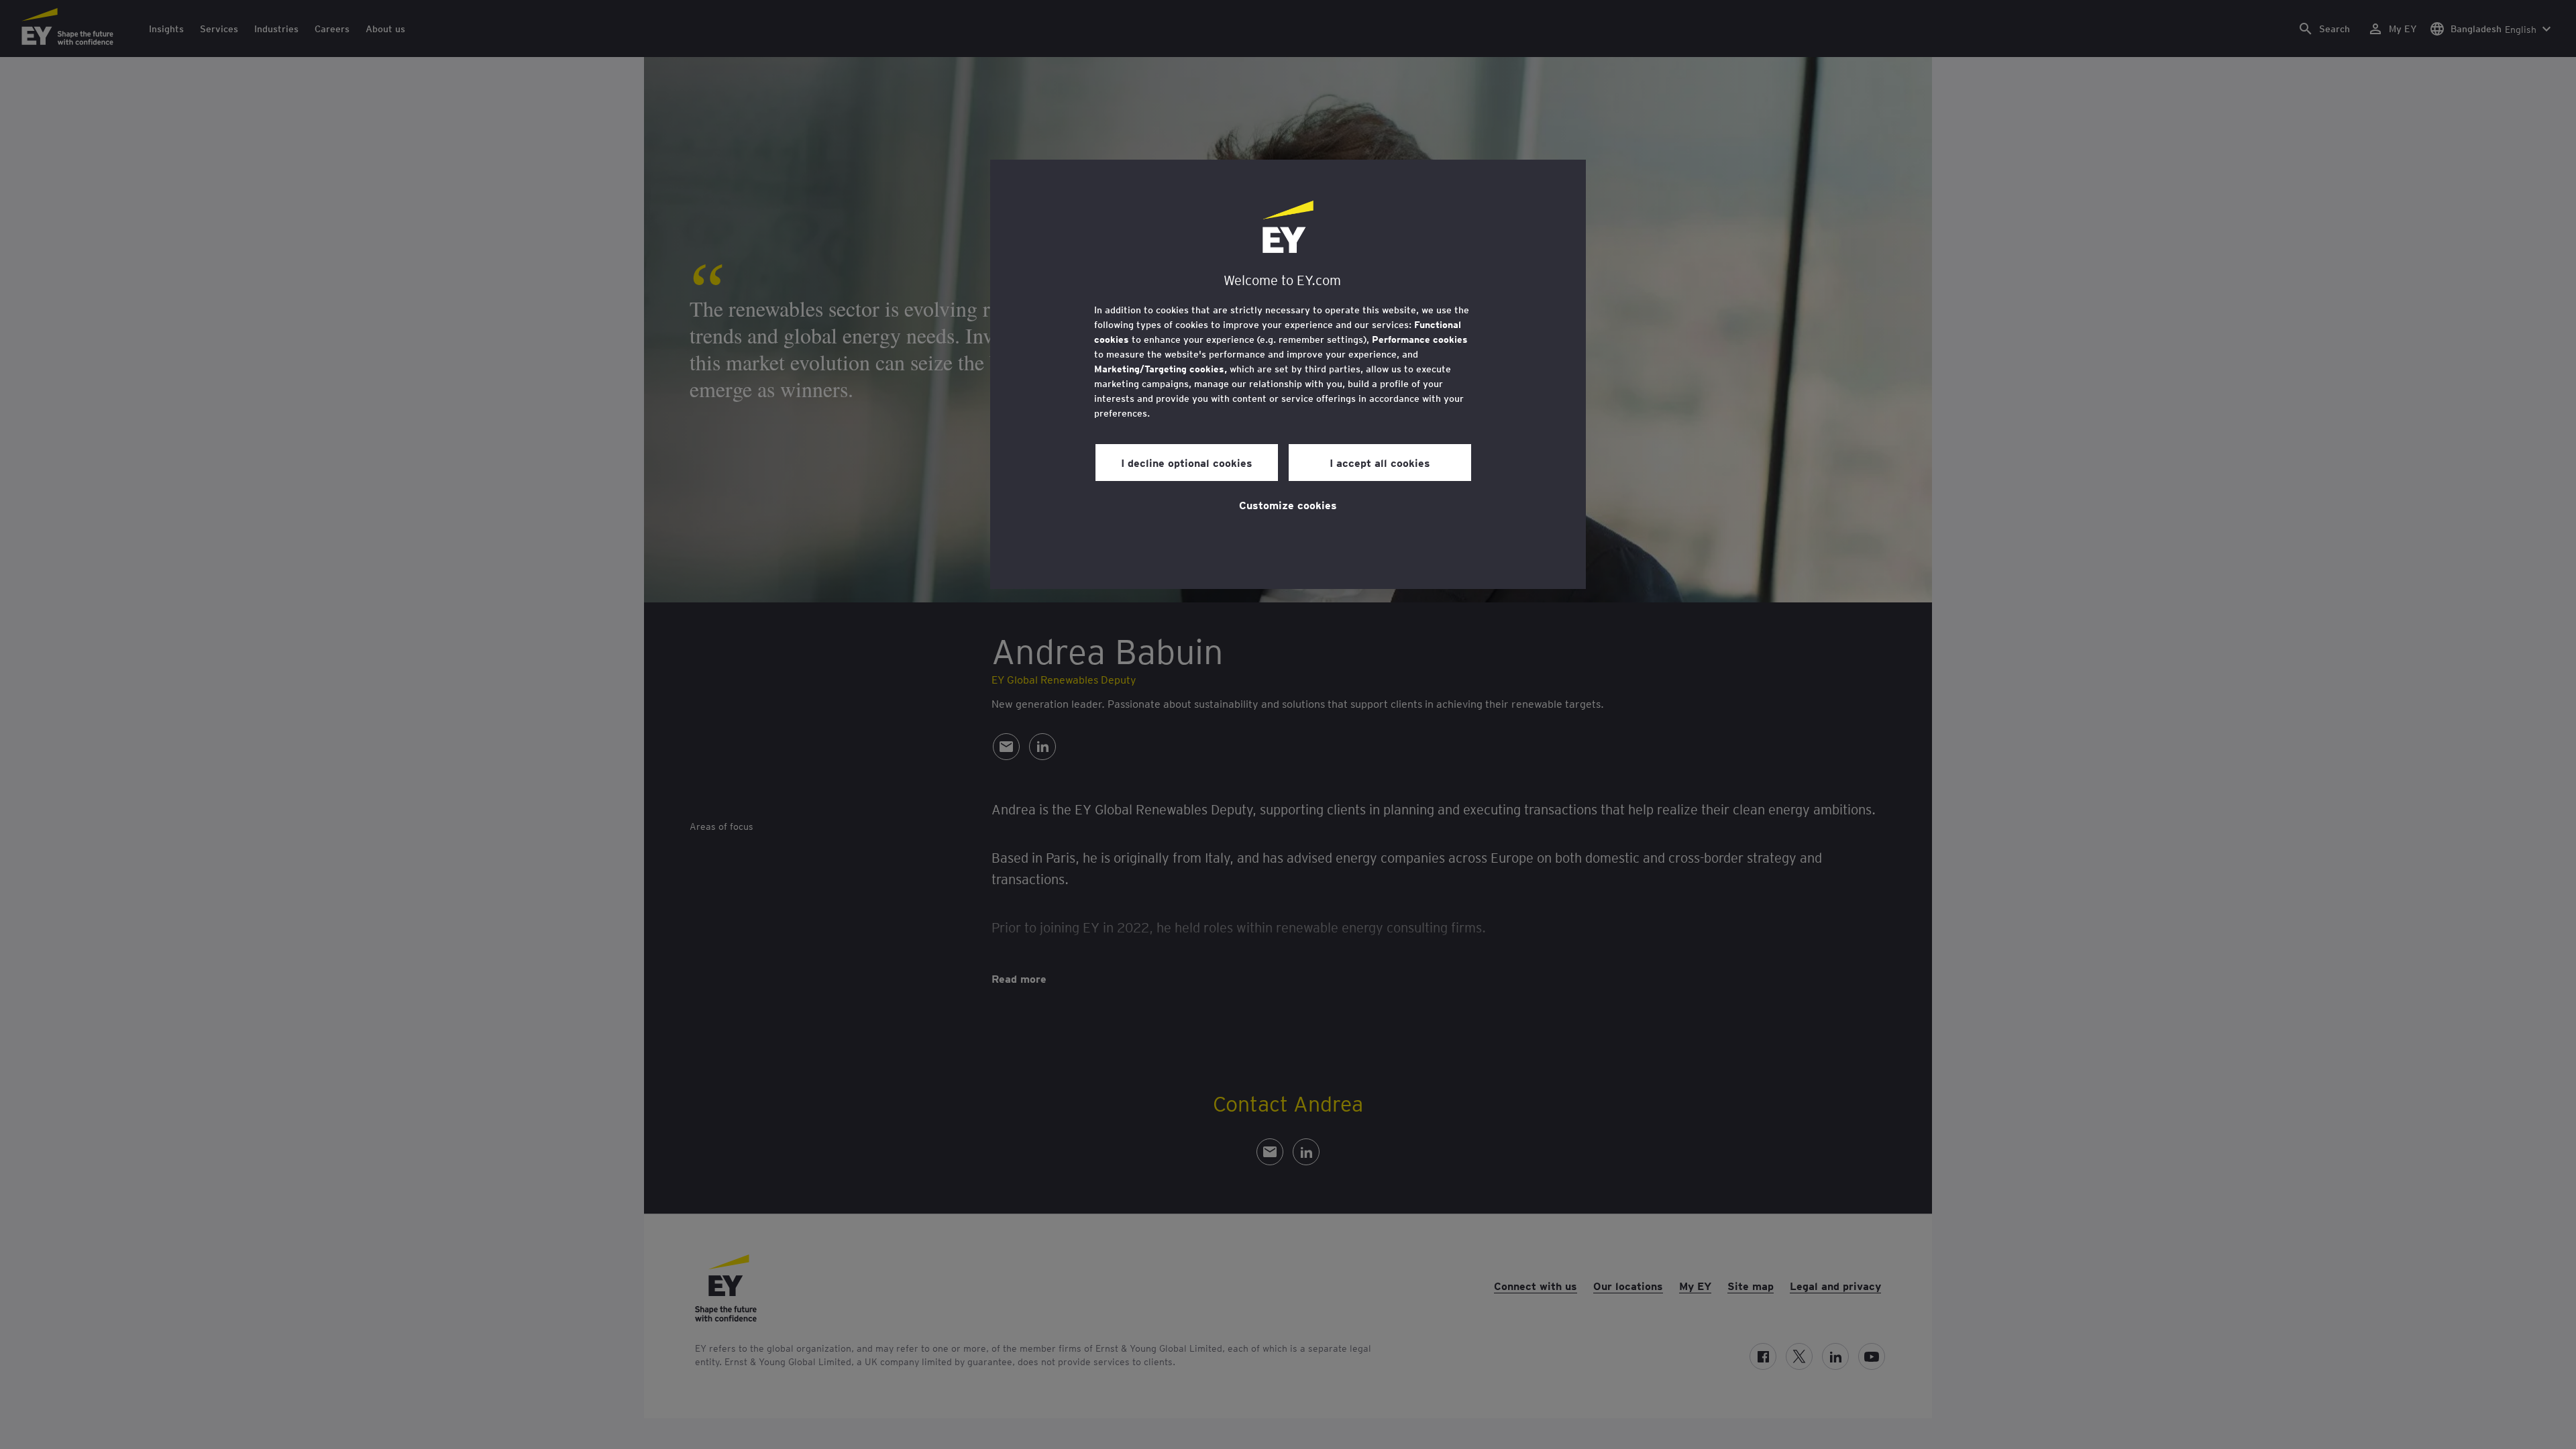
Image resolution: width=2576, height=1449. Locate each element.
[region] (1288, 374)
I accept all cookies (1380, 462)
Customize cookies (1288, 504)
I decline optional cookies (1187, 462)
